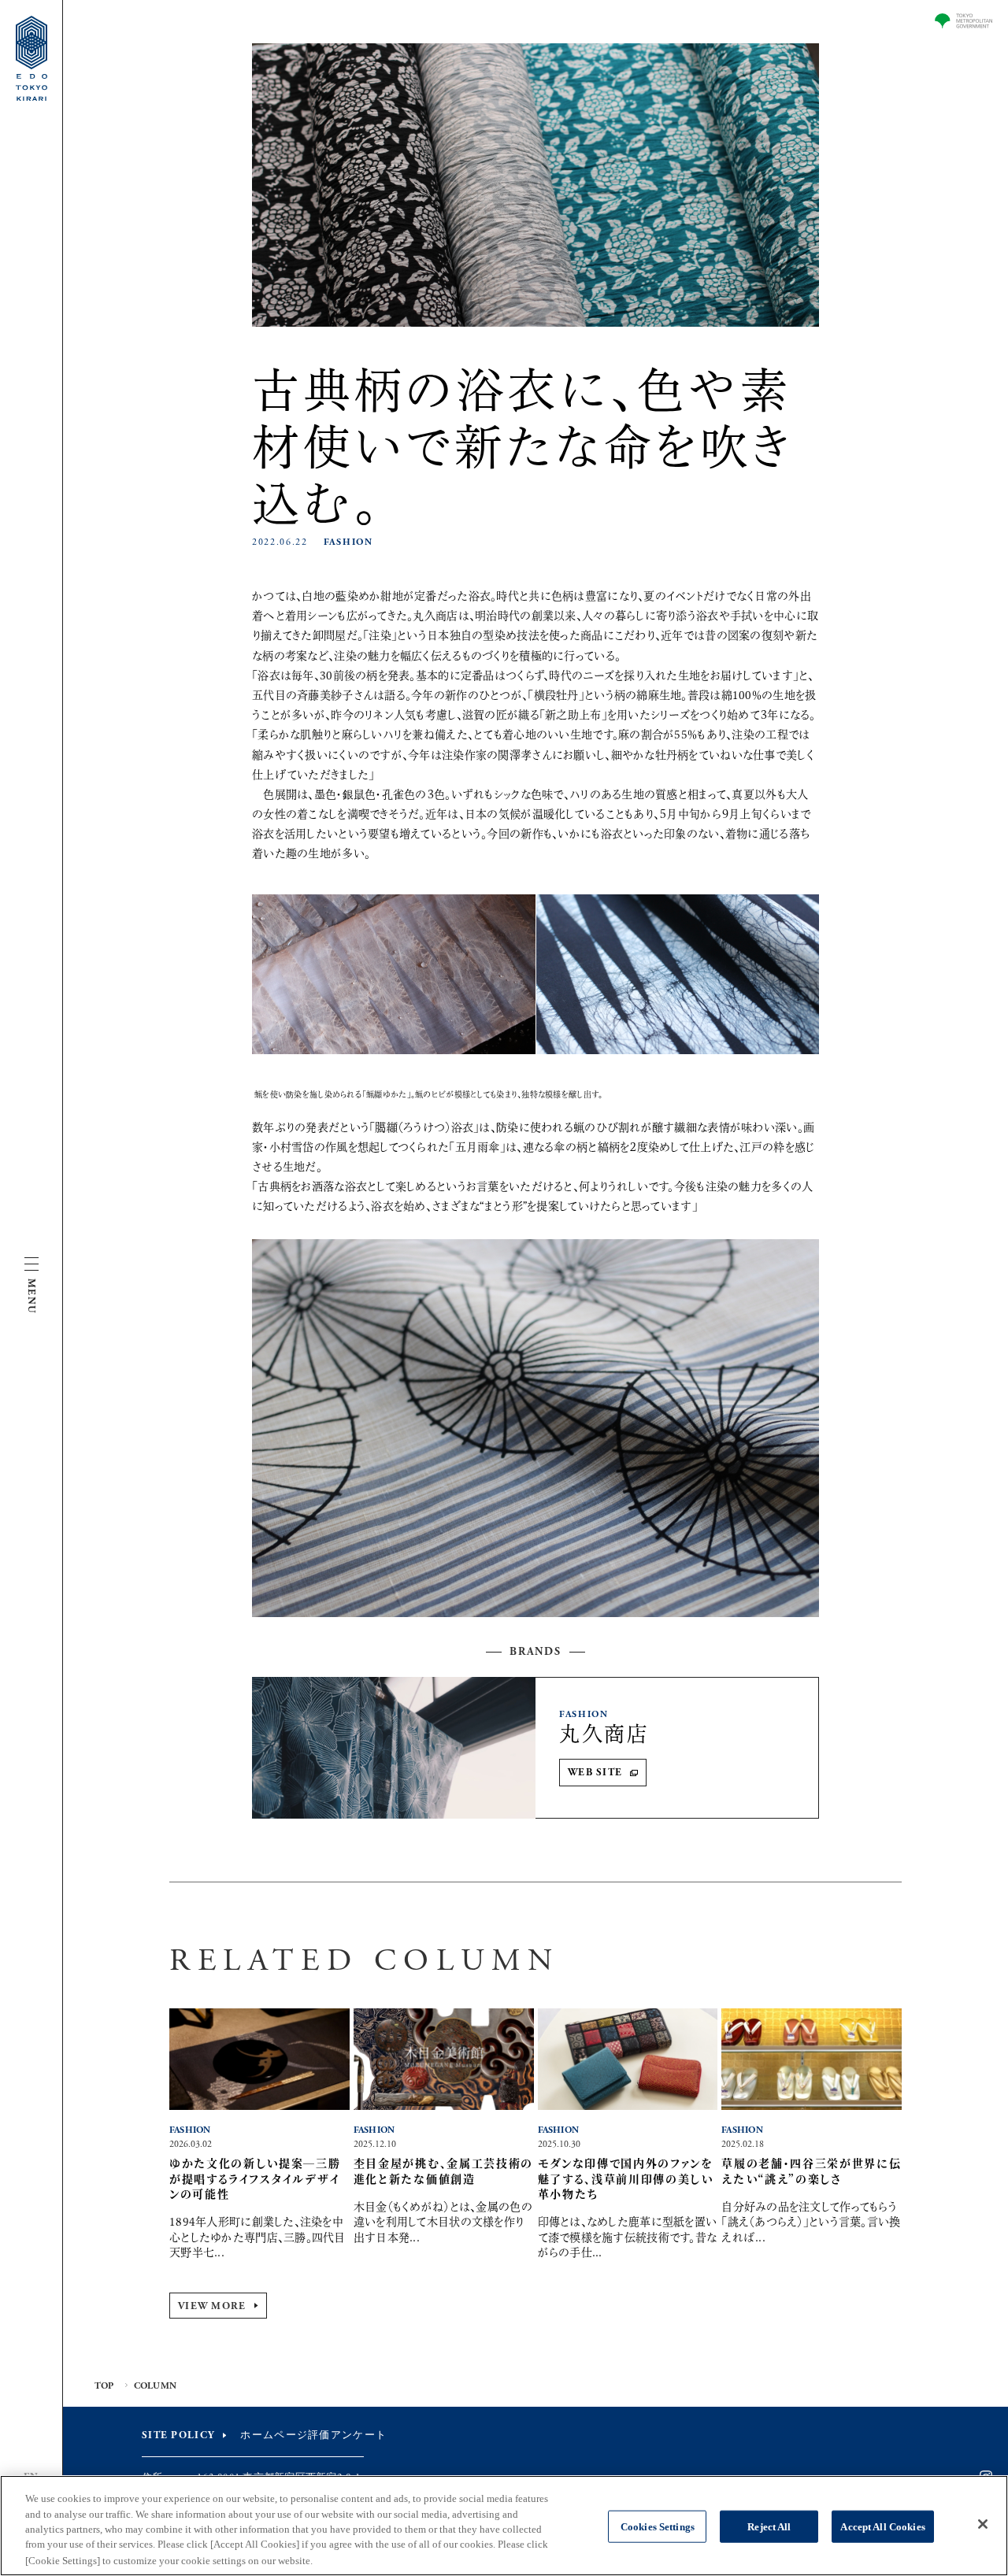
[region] (504, 2526)
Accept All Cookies (882, 2527)
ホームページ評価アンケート (313, 2435)
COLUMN (155, 2386)
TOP (104, 2386)
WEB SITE (595, 1773)
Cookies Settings (658, 2527)
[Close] (983, 2524)
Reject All (769, 2527)
